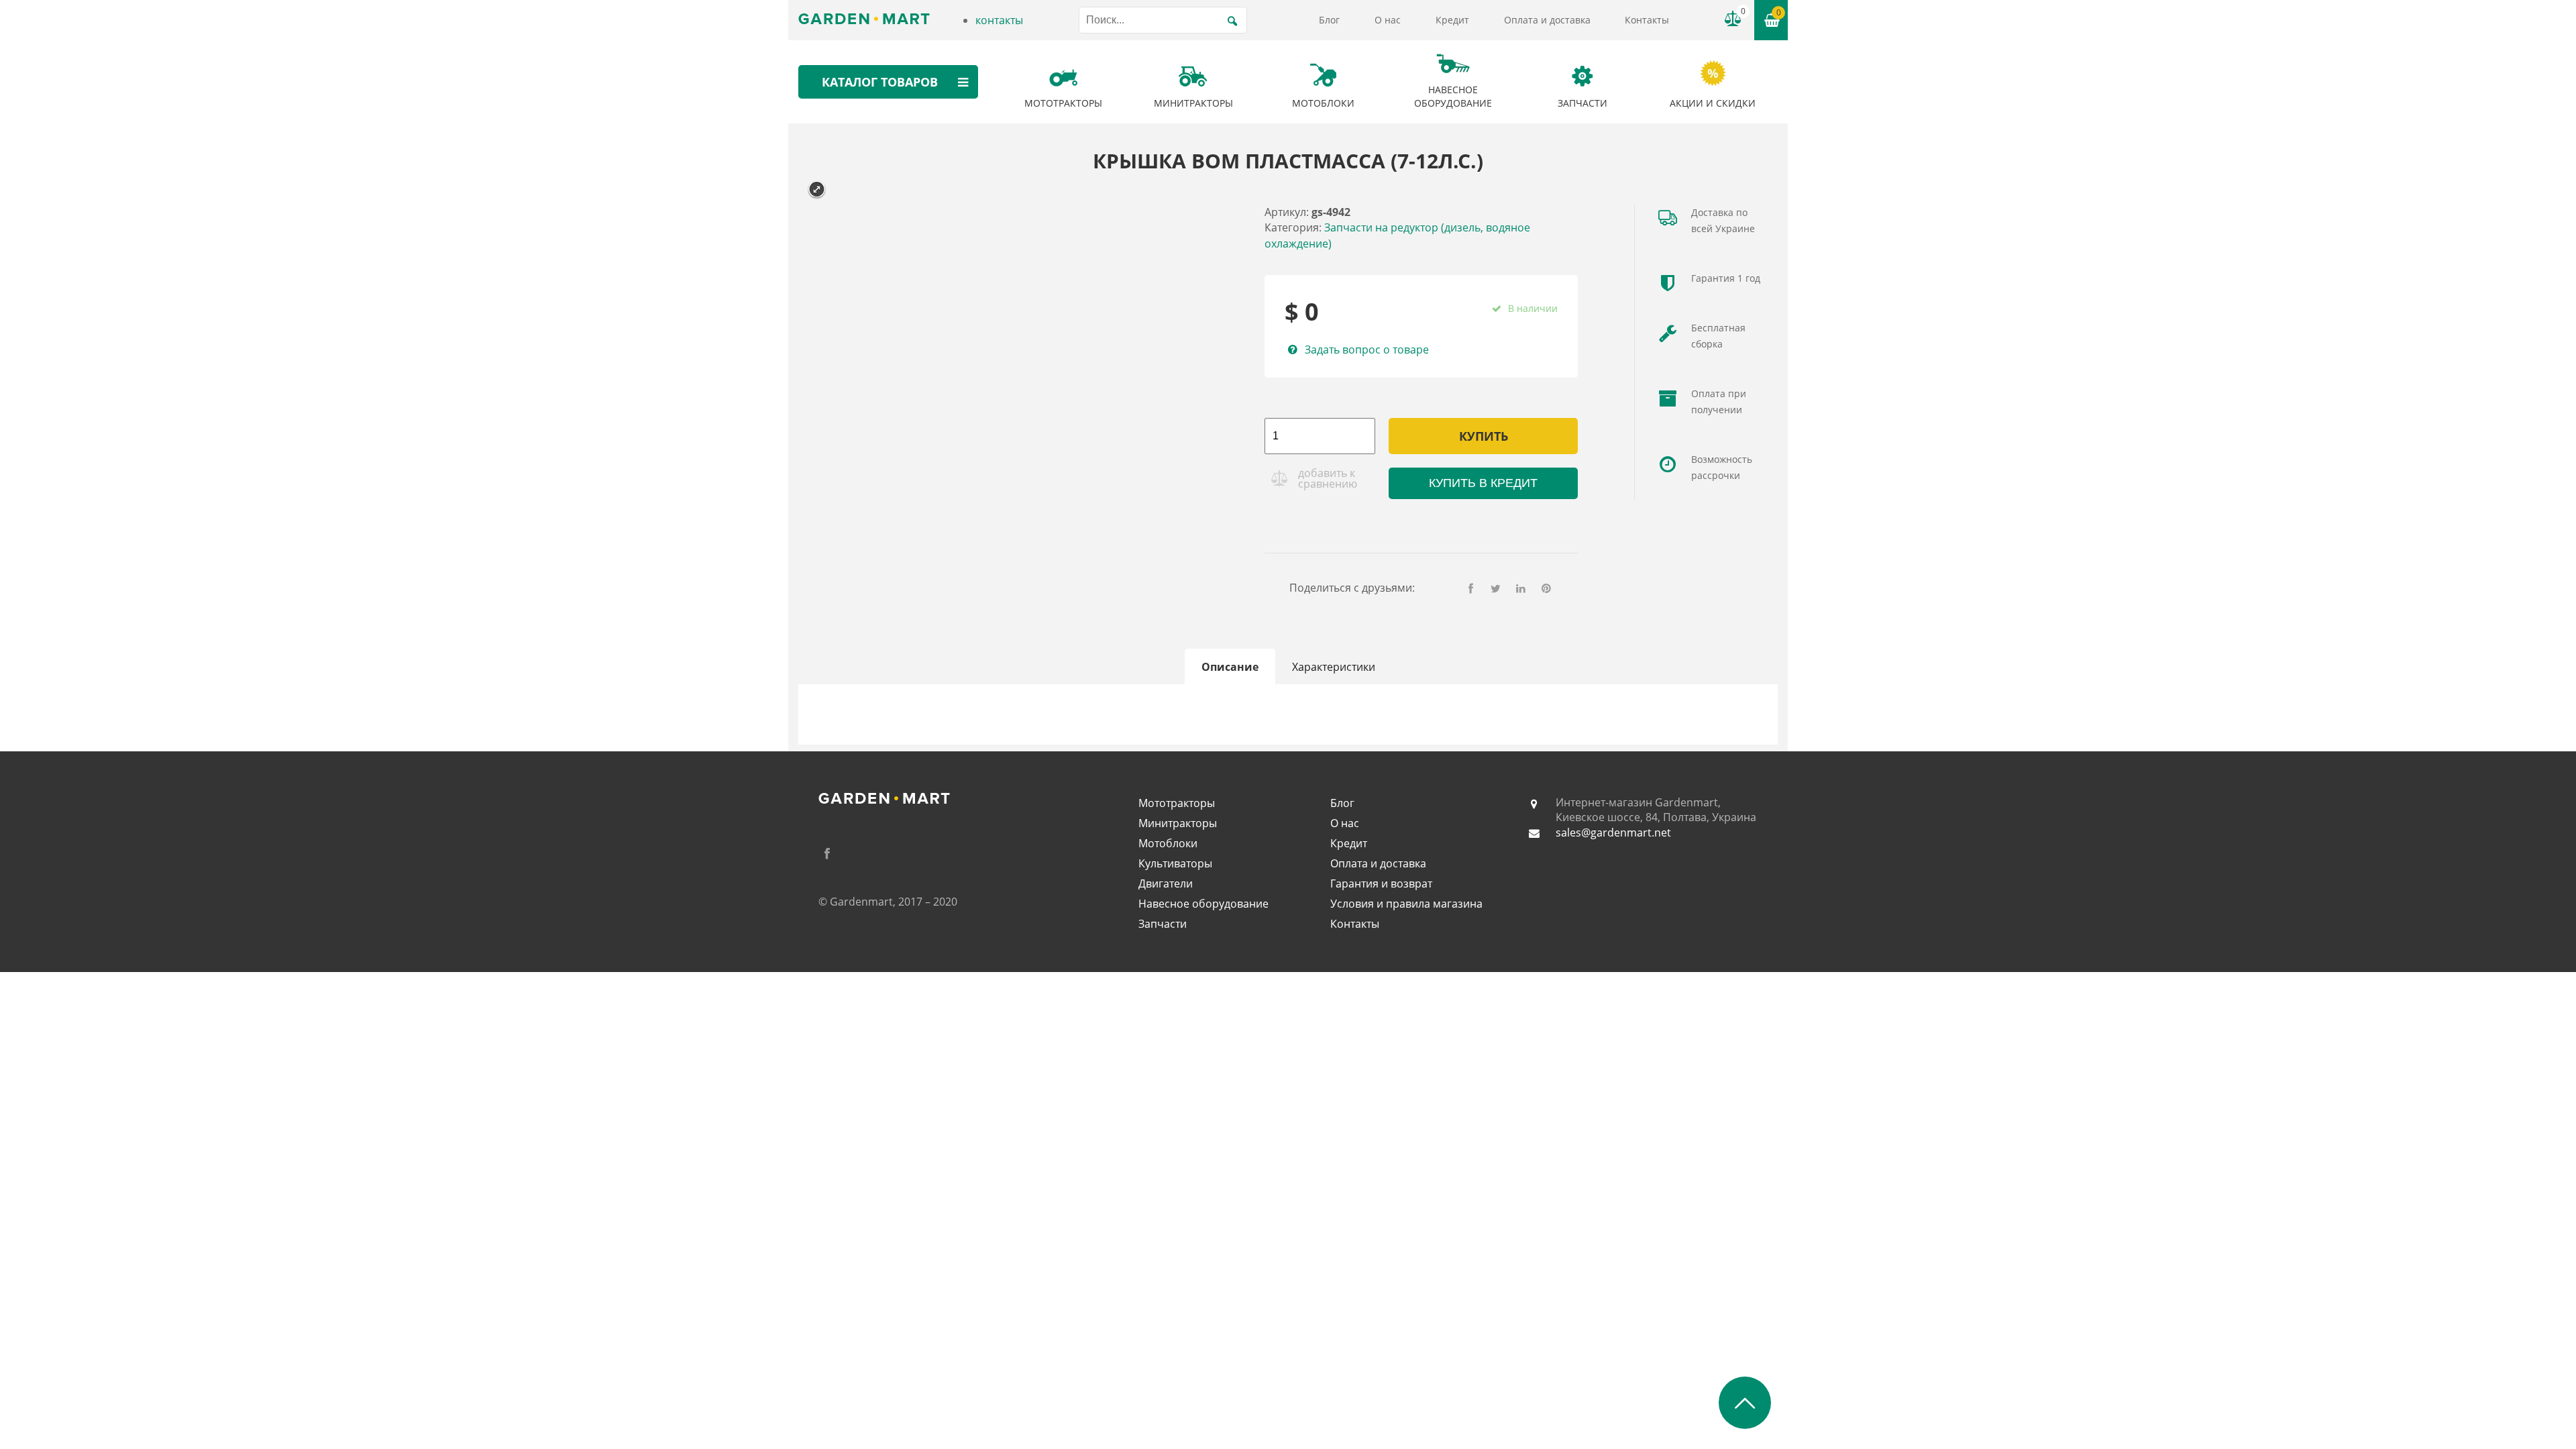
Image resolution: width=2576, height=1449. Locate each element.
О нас (1388, 20)
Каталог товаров (880, 82)
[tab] (1230, 667)
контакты (999, 20)
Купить (1484, 436)
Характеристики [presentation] (1334, 667)
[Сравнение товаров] (1733, 19)
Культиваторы (1175, 863)
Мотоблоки (1168, 843)
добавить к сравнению (1328, 478)
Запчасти (1163, 924)
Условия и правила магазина (1406, 904)
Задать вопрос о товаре (1366, 350)
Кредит (1452, 20)
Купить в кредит (1483, 483)
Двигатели (1166, 883)
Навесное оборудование (1203, 904)
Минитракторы (1178, 823)
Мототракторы (1177, 803)
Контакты (1647, 20)
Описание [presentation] (1230, 667)
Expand (817, 190)
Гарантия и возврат (1381, 883)
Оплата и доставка (1547, 20)
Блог (1329, 20)
